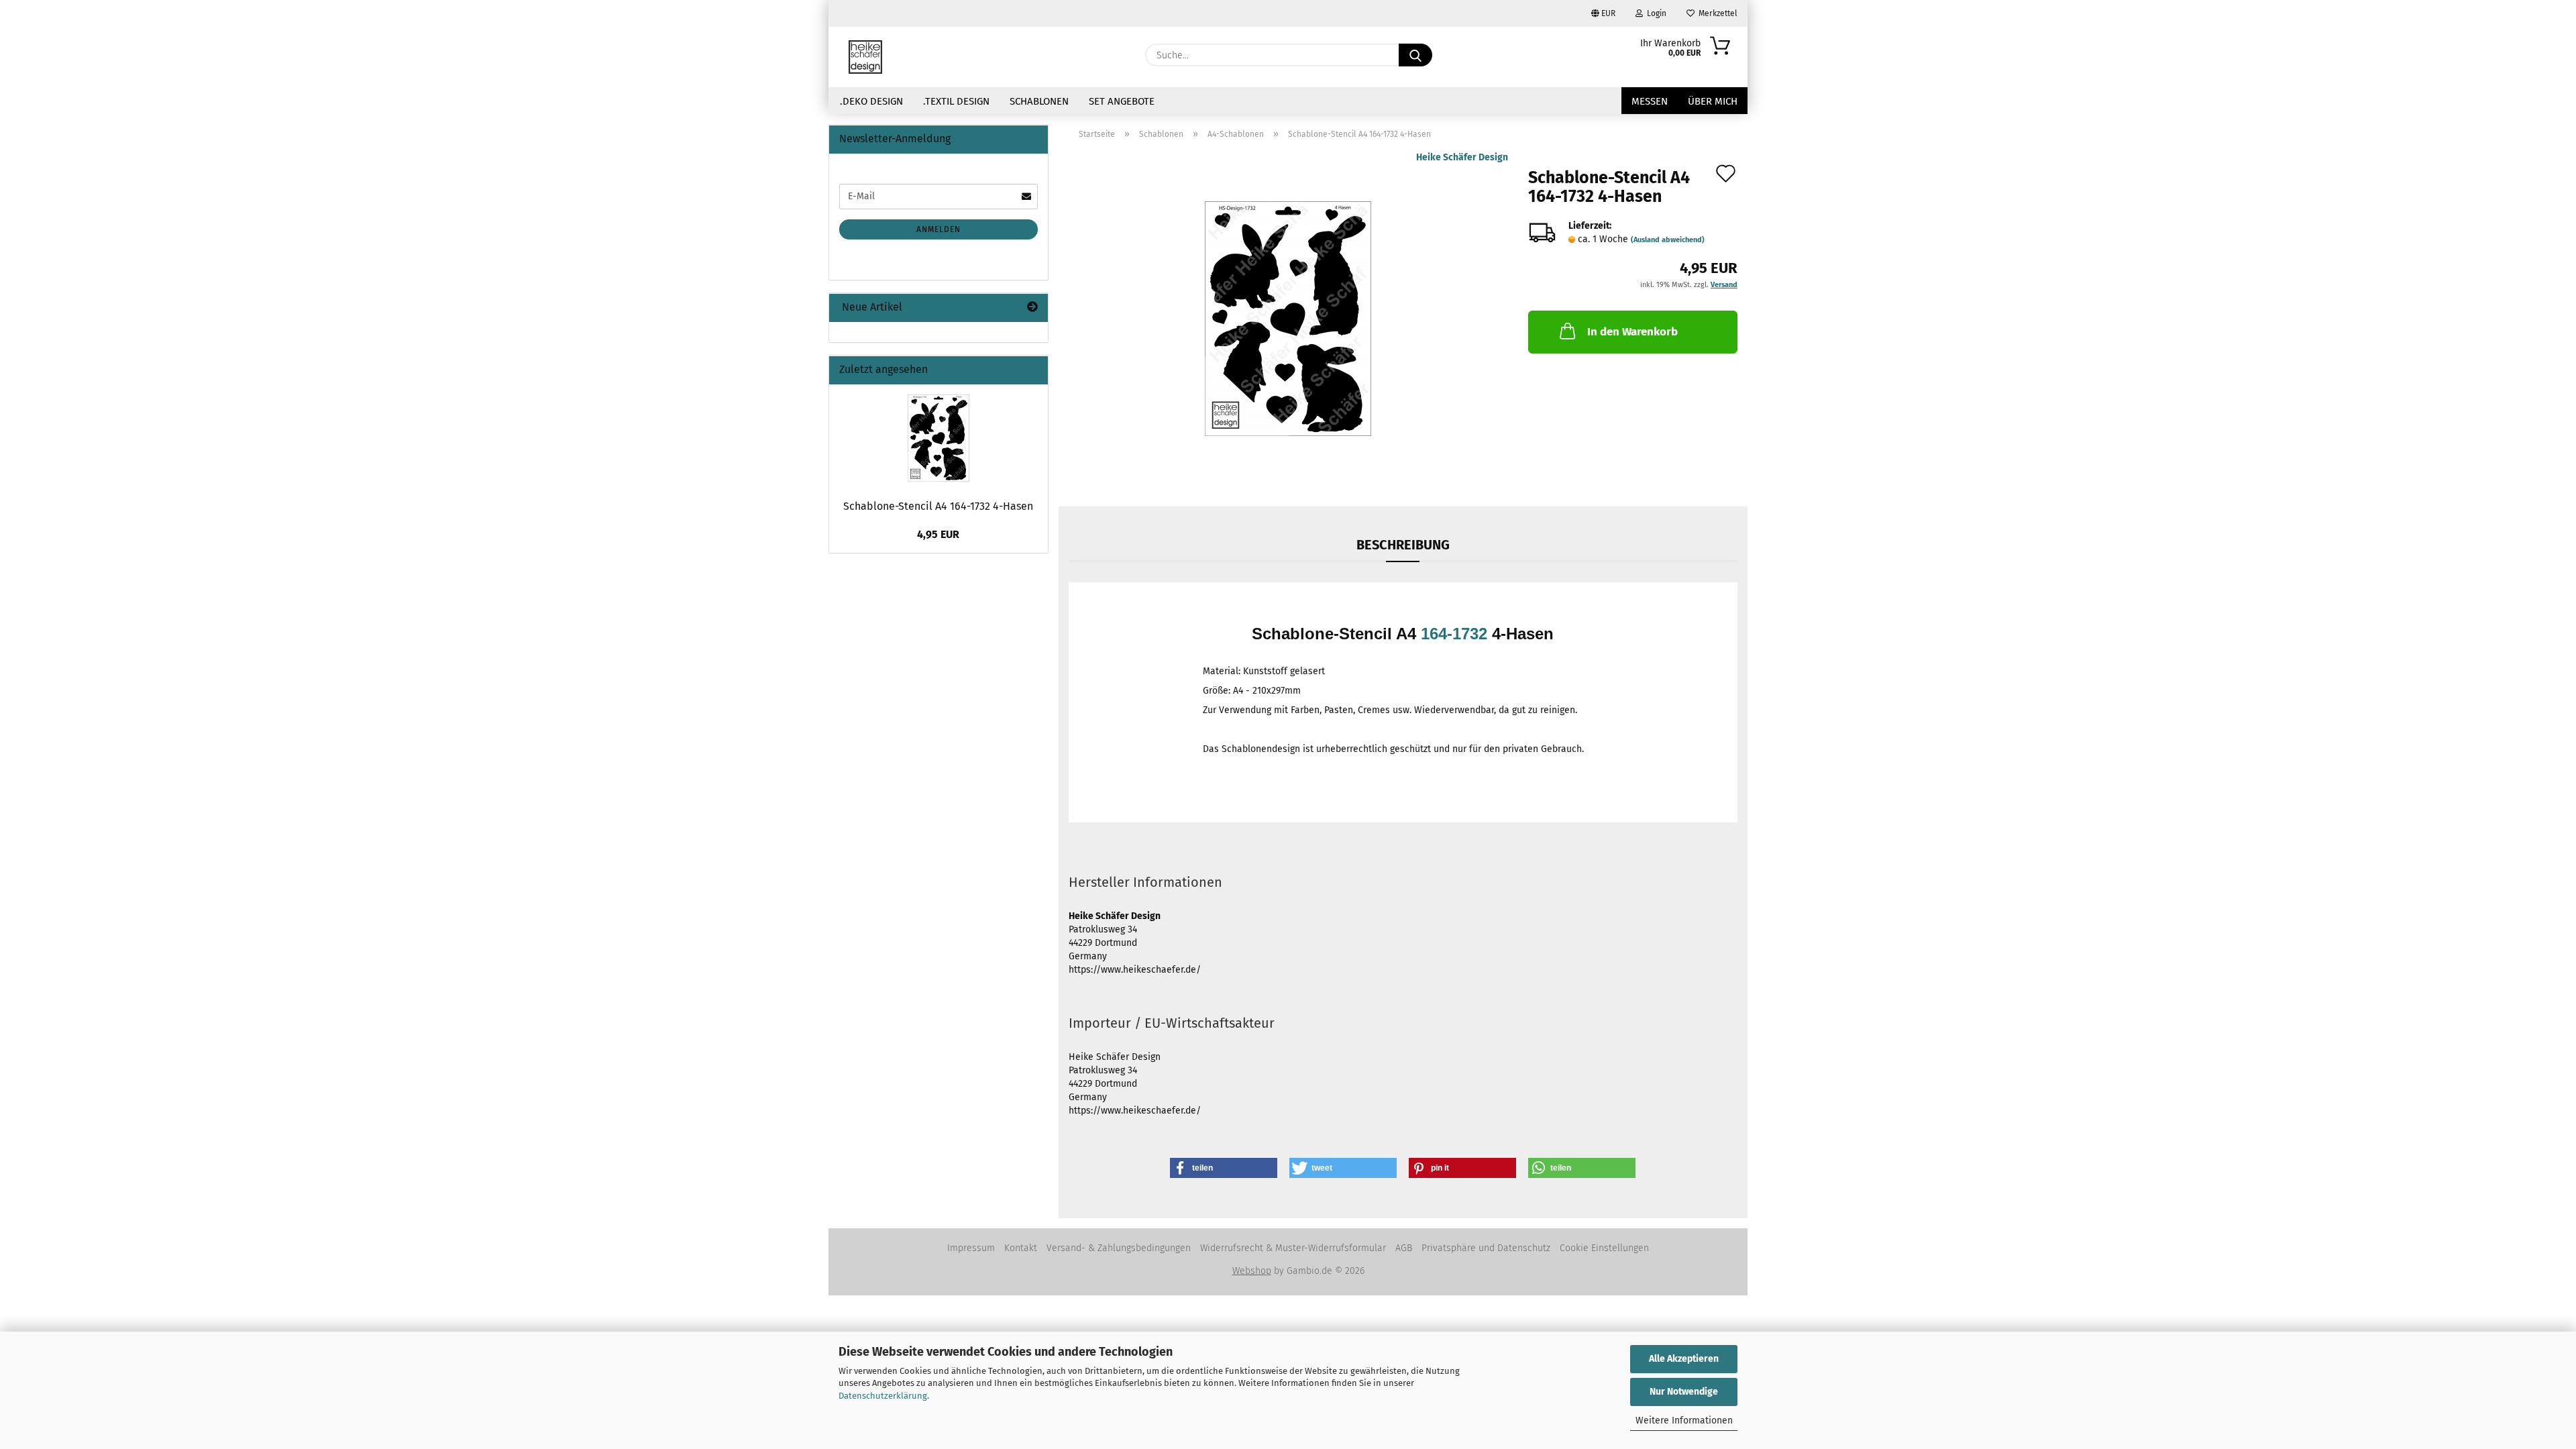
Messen (1650, 101)
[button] (1224, 1168)
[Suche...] (1415, 55)
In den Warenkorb (1632, 332)
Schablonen (1039, 101)
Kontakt (1021, 1248)
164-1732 (1454, 634)
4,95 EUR (938, 534)
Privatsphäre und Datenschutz (1486, 1248)
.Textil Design (956, 101)
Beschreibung (1403, 545)
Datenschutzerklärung (883, 1396)
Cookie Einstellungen (1604, 1248)
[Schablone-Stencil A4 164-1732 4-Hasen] (1288, 318)
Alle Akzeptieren (1684, 1359)
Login (1655, 13)
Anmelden (938, 229)
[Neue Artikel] (1032, 308)
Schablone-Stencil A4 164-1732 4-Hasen (938, 506)
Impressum (971, 1248)
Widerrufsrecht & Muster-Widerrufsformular (1293, 1248)
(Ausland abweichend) (1668, 240)
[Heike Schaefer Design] (865, 57)
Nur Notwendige (1684, 1392)
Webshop (1252, 1271)
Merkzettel (1716, 13)
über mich (1713, 101)
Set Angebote (1122, 101)
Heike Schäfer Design (1462, 157)
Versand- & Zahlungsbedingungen (1119, 1248)
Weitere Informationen (1684, 1420)
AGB (1404, 1248)
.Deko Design (871, 101)
